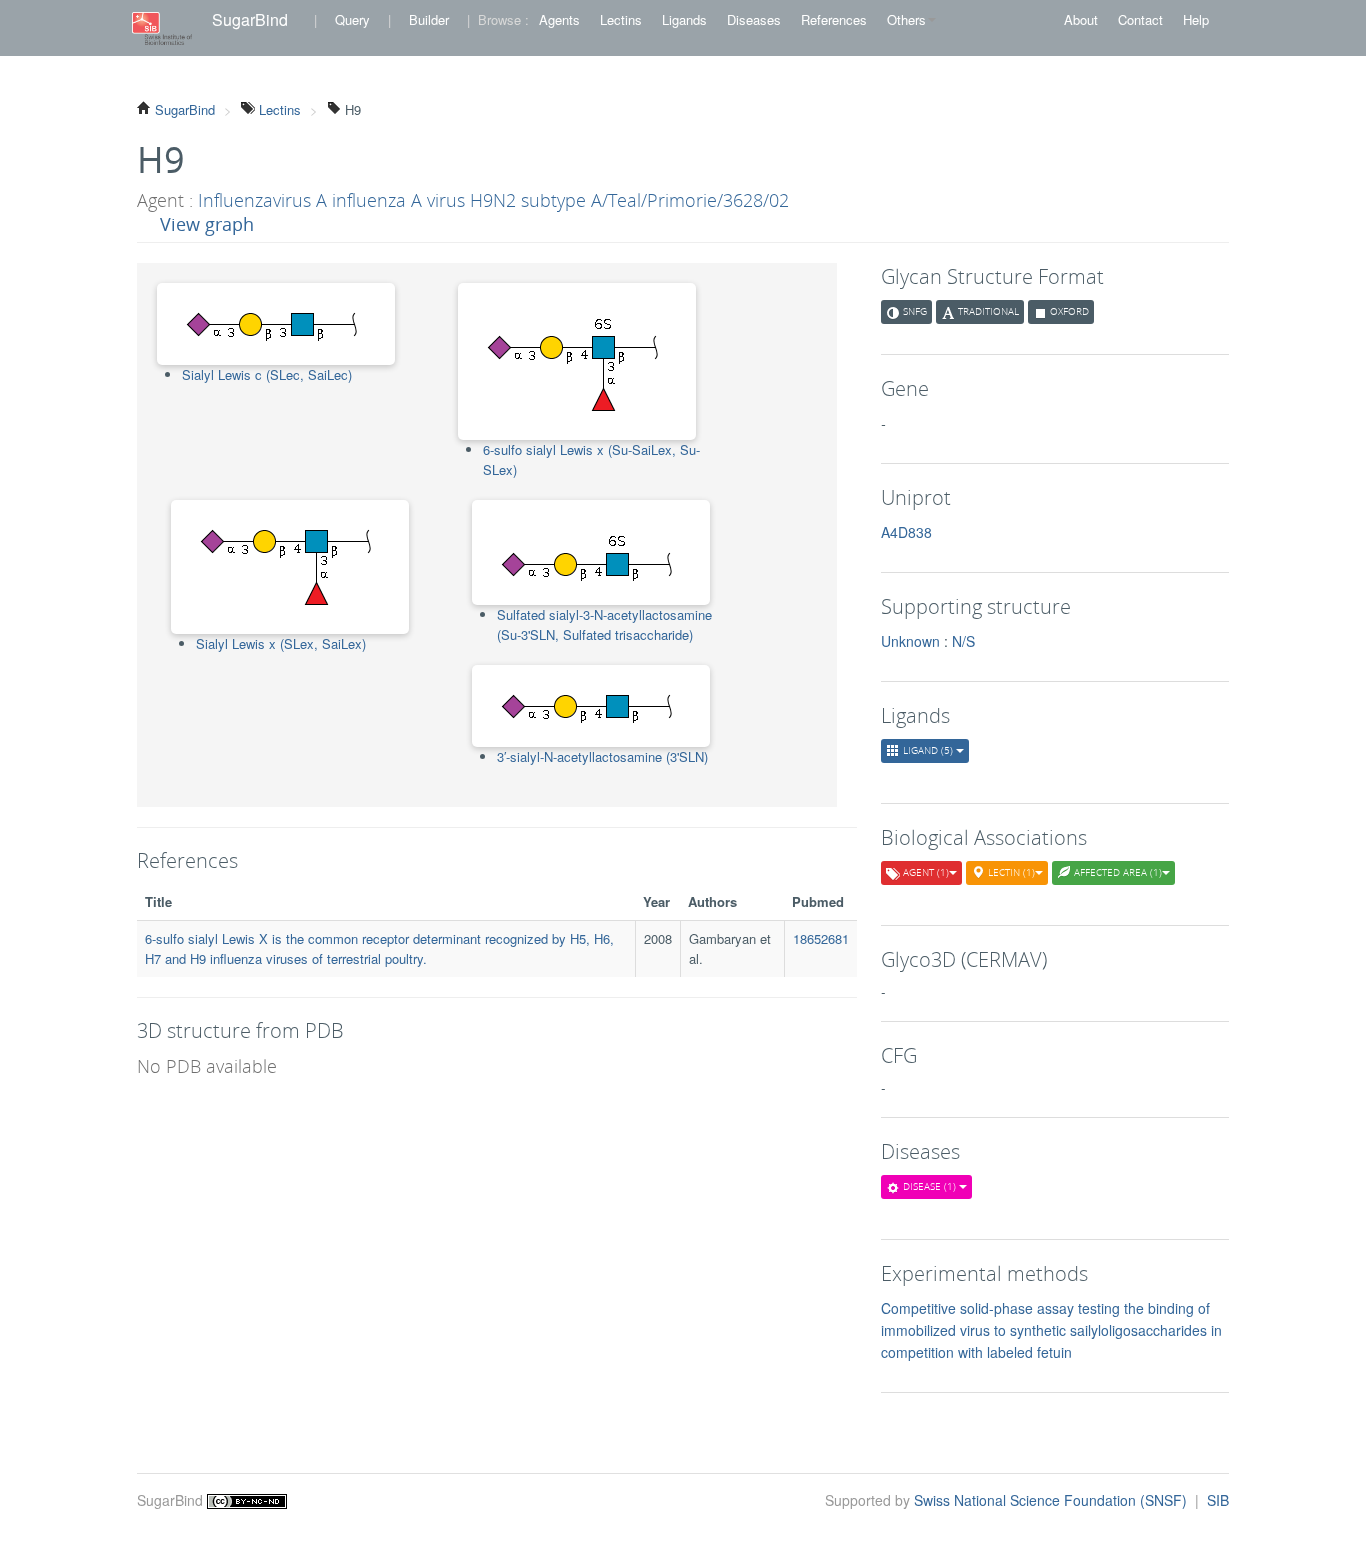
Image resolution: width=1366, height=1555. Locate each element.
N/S (963, 641)
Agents (559, 19)
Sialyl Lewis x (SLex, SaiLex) (281, 643)
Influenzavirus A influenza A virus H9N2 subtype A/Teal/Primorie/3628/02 (493, 200)
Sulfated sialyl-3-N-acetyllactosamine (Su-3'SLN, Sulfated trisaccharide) (604, 624)
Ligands (684, 19)
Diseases (754, 19)
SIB (1218, 1500)
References (834, 19)
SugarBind (250, 19)
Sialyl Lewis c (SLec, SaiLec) (267, 374)
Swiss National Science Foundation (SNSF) (1052, 1500)
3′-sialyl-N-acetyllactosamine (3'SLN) (602, 756)
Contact (1140, 19)
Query (352, 19)
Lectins (621, 19)
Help (1196, 19)
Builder (429, 19)
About (1081, 19)
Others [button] (906, 19)
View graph (207, 224)
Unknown (910, 641)
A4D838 (906, 532)
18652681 (821, 938)
